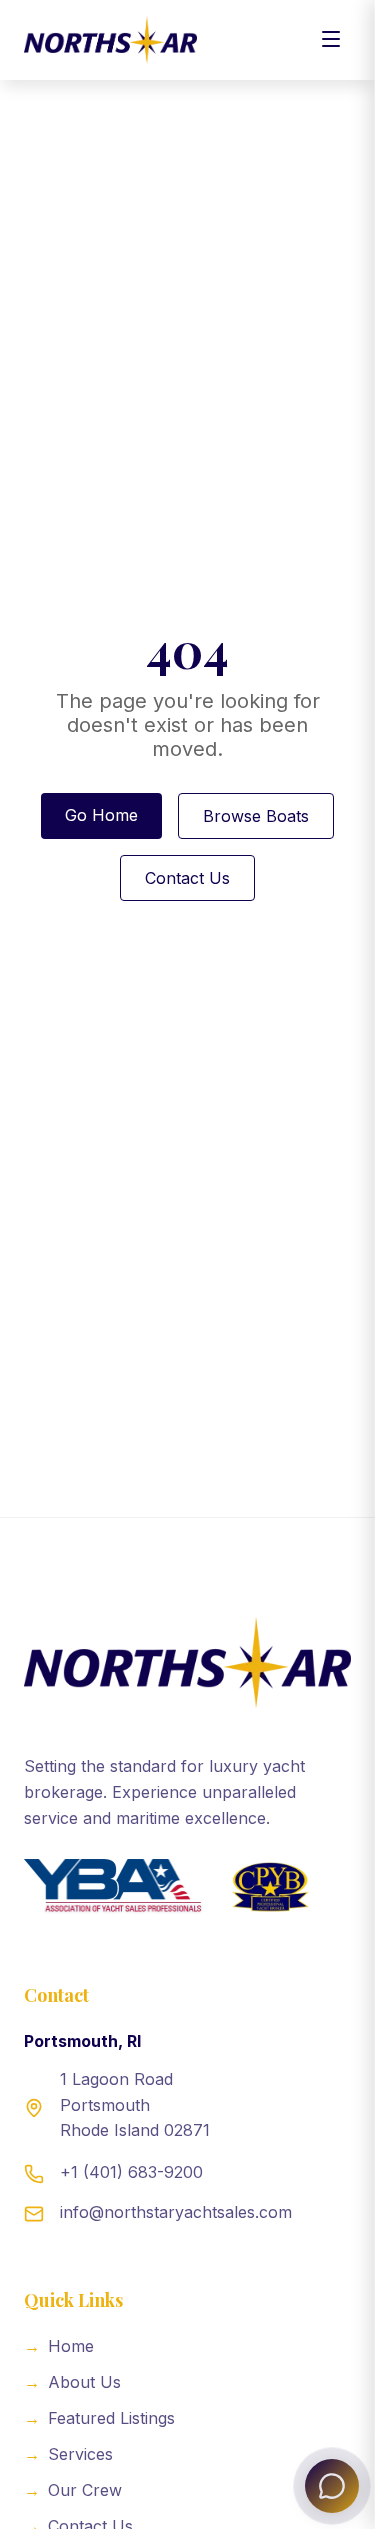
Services (68, 2454)
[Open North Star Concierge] (332, 2486)
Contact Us (187, 878)
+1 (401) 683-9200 (131, 2172)
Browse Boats (256, 816)
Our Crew (73, 2490)
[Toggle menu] (331, 40)
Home (59, 2346)
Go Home (101, 815)
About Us (72, 2382)
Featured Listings (99, 2418)
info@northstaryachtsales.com (176, 2212)
